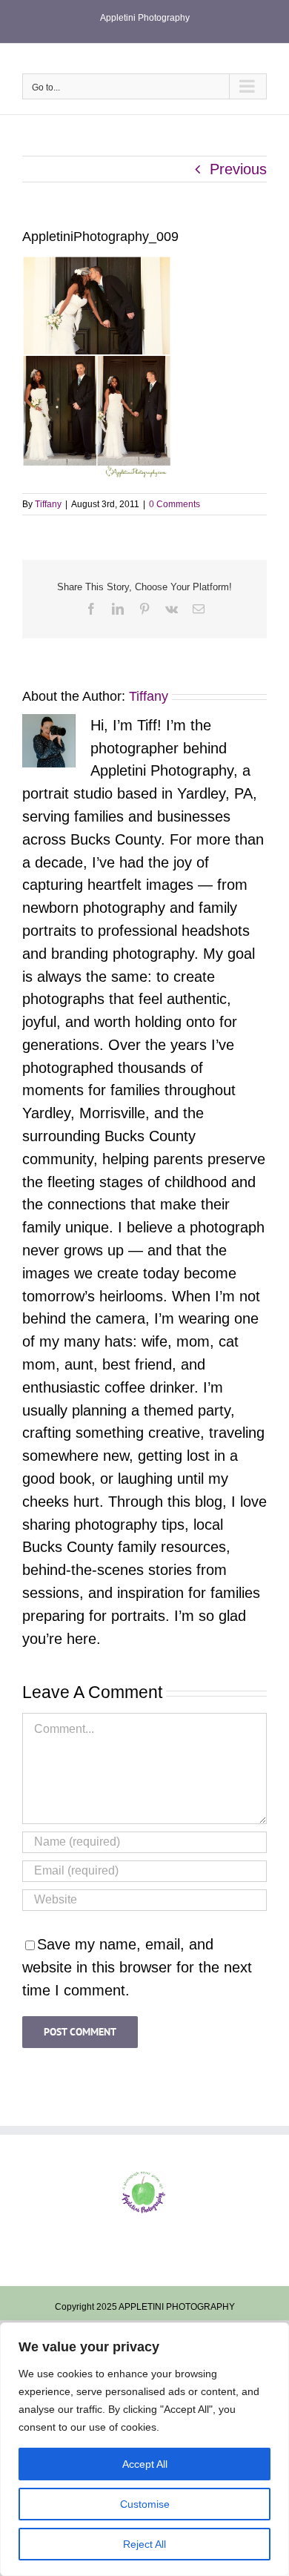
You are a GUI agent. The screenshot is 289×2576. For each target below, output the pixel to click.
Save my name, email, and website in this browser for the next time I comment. (137, 1967)
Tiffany (48, 504)
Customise (145, 2504)
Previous (238, 169)
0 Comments (175, 504)
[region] (144, 2449)
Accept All (145, 2464)
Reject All (144, 2544)
